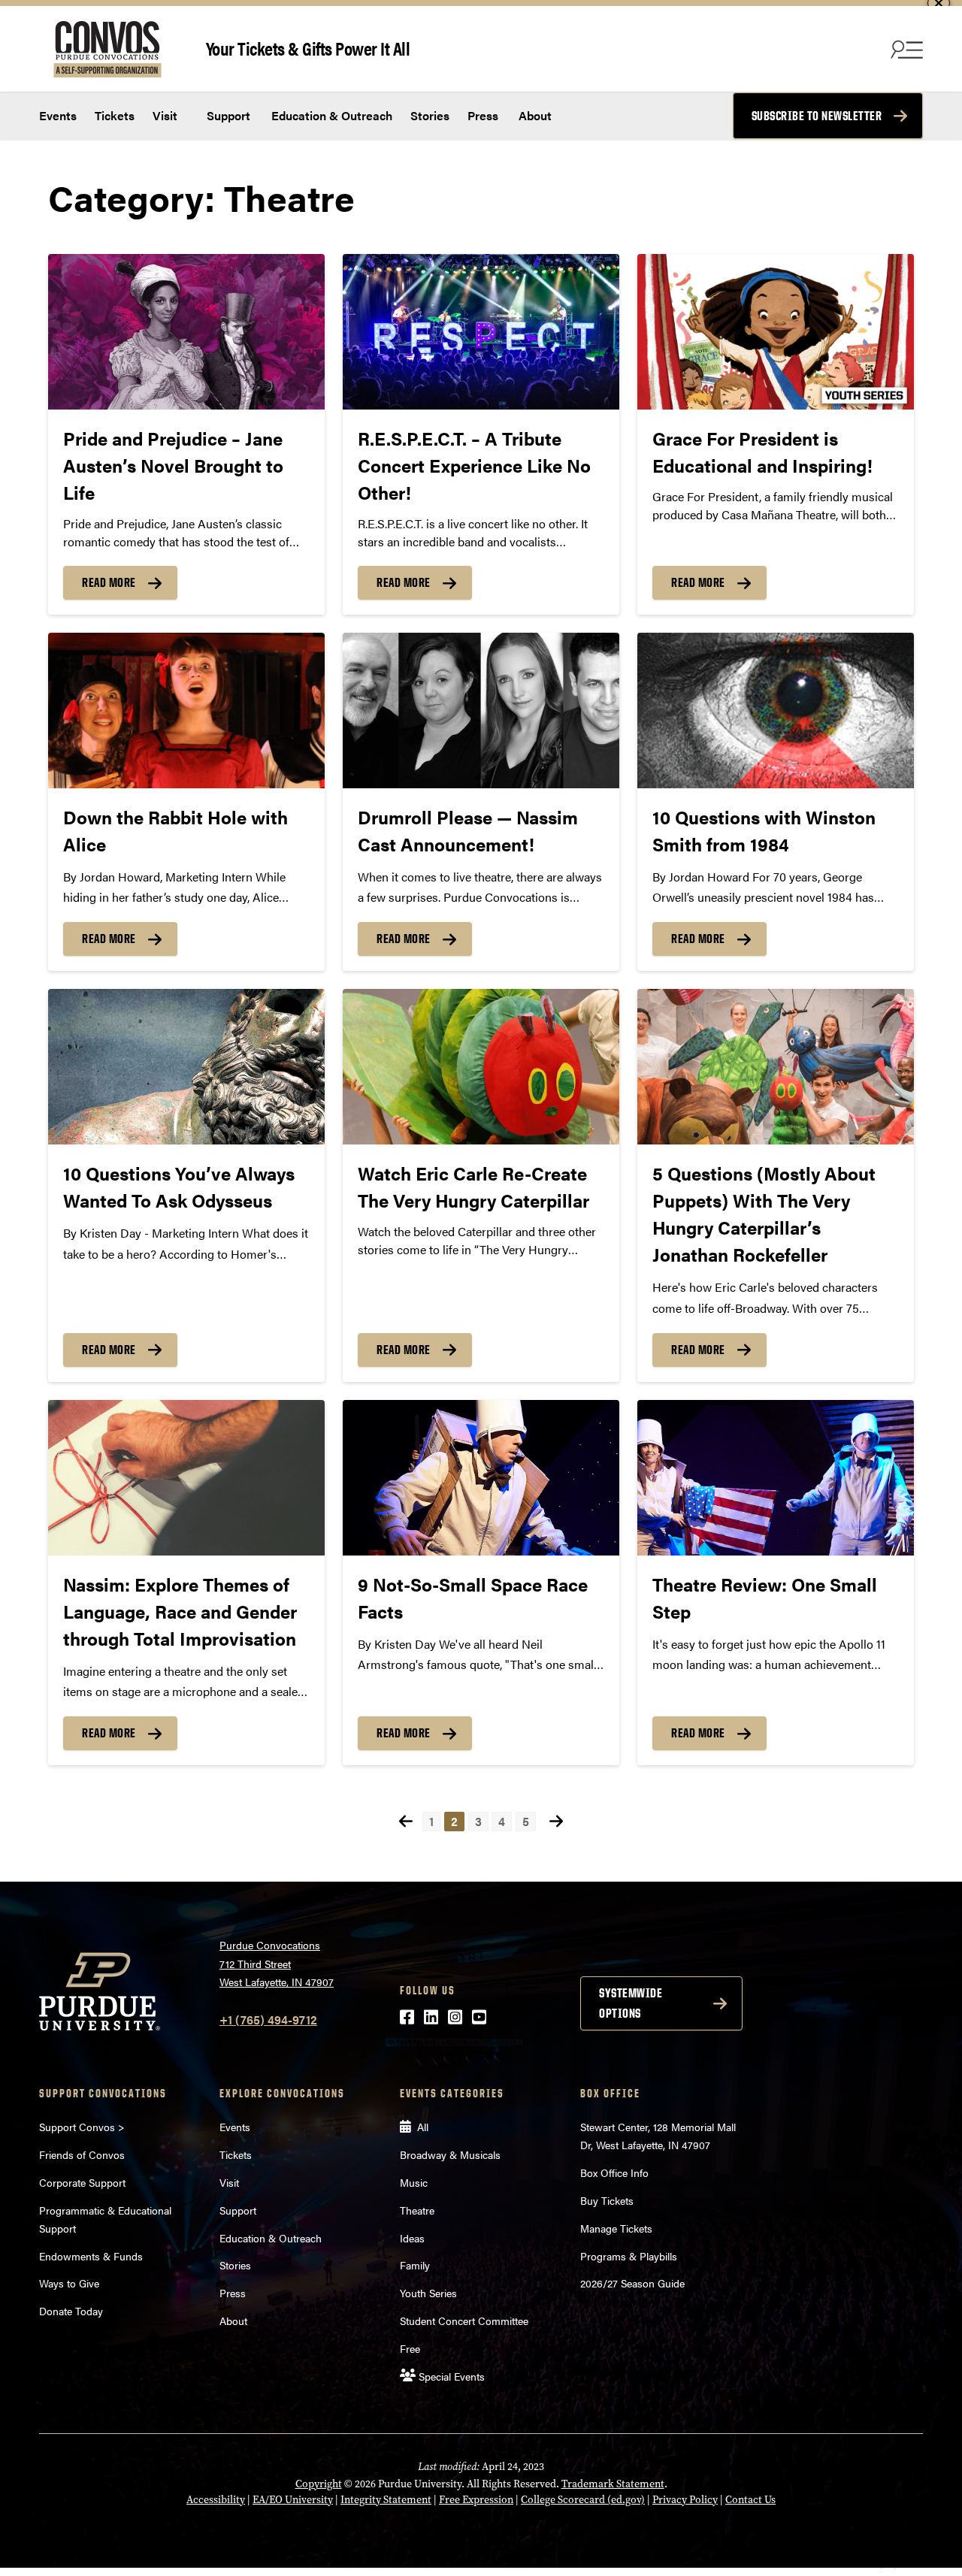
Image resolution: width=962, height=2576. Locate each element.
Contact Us (750, 2500)
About (535, 115)
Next (556, 1821)
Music (414, 2182)
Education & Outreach (330, 115)
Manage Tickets (616, 2228)
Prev (406, 1821)
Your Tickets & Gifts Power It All (308, 48)
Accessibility (216, 2500)
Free (410, 2348)
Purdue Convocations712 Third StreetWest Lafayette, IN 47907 (277, 1963)
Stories (430, 115)
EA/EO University (293, 2500)
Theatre (417, 2210)
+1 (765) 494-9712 (268, 2020)
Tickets (115, 115)
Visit (165, 115)
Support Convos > (82, 2127)
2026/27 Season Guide (632, 2283)
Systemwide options (631, 2003)
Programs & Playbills (629, 2256)
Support (227, 115)
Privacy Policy (685, 2500)
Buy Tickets (607, 2200)
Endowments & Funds (91, 2256)
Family (415, 2265)
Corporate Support (82, 2182)
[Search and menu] (905, 49)
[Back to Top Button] (888, 2565)
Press (483, 115)
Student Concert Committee (464, 2321)
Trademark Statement (613, 2484)
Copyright (319, 2484)
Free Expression (476, 2500)
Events (58, 115)
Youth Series (428, 2293)
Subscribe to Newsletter (817, 116)
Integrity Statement (386, 2500)
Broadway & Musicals (450, 2154)
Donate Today (71, 2311)
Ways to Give (69, 2283)
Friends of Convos (82, 2154)
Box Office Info (614, 2172)
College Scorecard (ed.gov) (583, 2500)
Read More (109, 582)
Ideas (412, 2238)
